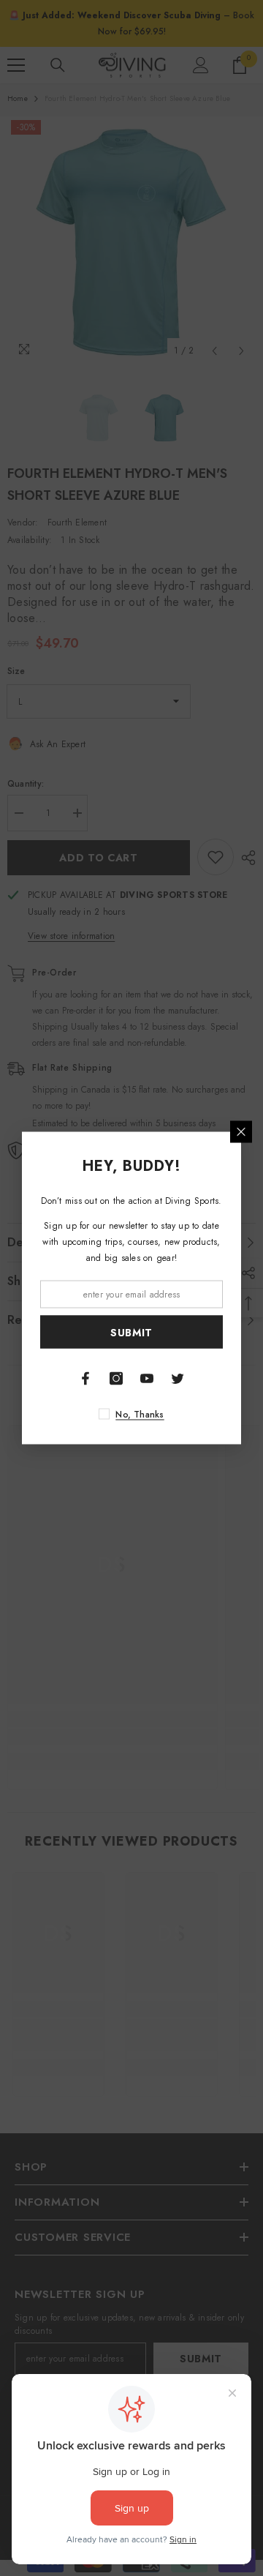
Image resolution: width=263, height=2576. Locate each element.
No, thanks (140, 1415)
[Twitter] (178, 1379)
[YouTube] (147, 1379)
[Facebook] (85, 1379)
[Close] (241, 1132)
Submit (131, 1332)
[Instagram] (116, 1379)
